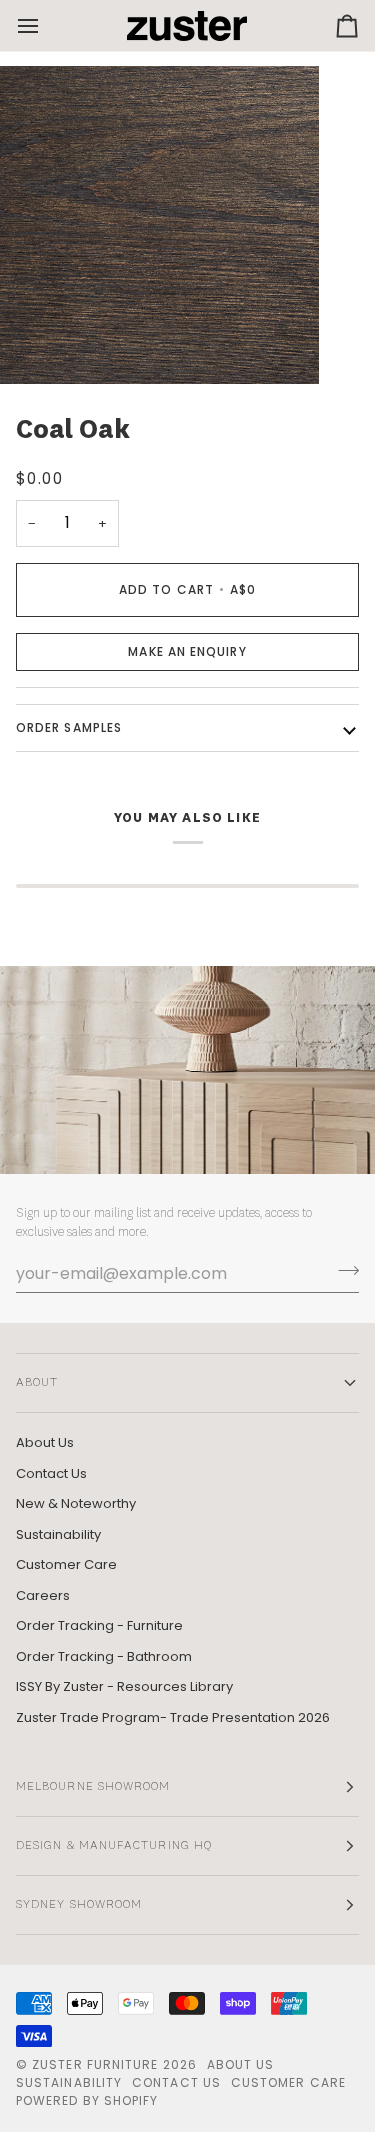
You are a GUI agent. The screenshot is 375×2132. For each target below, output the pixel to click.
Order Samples (69, 727)
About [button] (37, 1383)
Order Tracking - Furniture (99, 1625)
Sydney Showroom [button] (79, 1905)
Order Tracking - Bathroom (104, 1656)
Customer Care (66, 1564)
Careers (43, 1595)
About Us (45, 1442)
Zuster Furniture (95, 2064)
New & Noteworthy (76, 1503)
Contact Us (51, 1473)
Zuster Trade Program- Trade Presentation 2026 (173, 1717)
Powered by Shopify (87, 2100)
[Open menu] (46, 25)
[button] (187, 652)
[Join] (342, 1271)
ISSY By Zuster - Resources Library (124, 1686)
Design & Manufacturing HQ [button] (114, 1846)
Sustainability (58, 1534)
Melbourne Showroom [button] (93, 1787)
